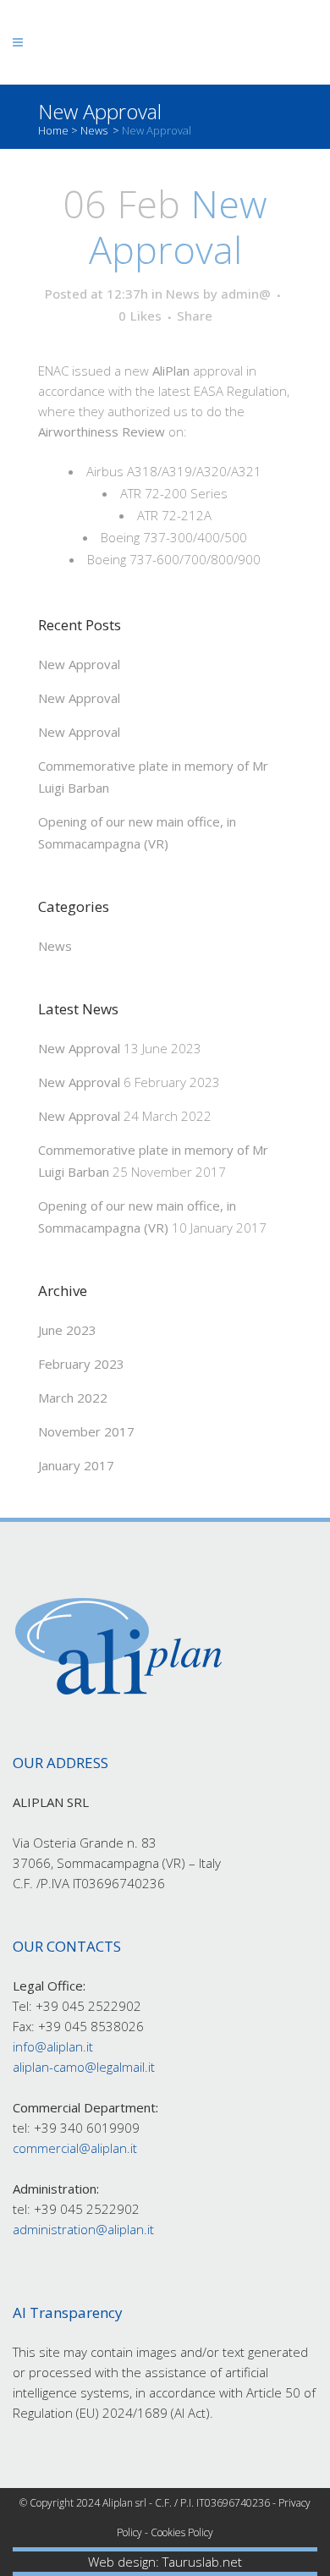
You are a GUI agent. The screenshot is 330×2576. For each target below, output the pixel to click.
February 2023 (81, 1364)
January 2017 (76, 1465)
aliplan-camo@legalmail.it (84, 2067)
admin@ (246, 294)
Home (53, 130)
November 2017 (86, 1431)
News (94, 130)
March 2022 (73, 1398)
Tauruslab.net (202, 2562)
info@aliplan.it (53, 2046)
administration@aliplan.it (83, 2229)
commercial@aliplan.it (75, 2148)
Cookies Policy (182, 2532)
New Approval (79, 664)
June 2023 (67, 1330)
